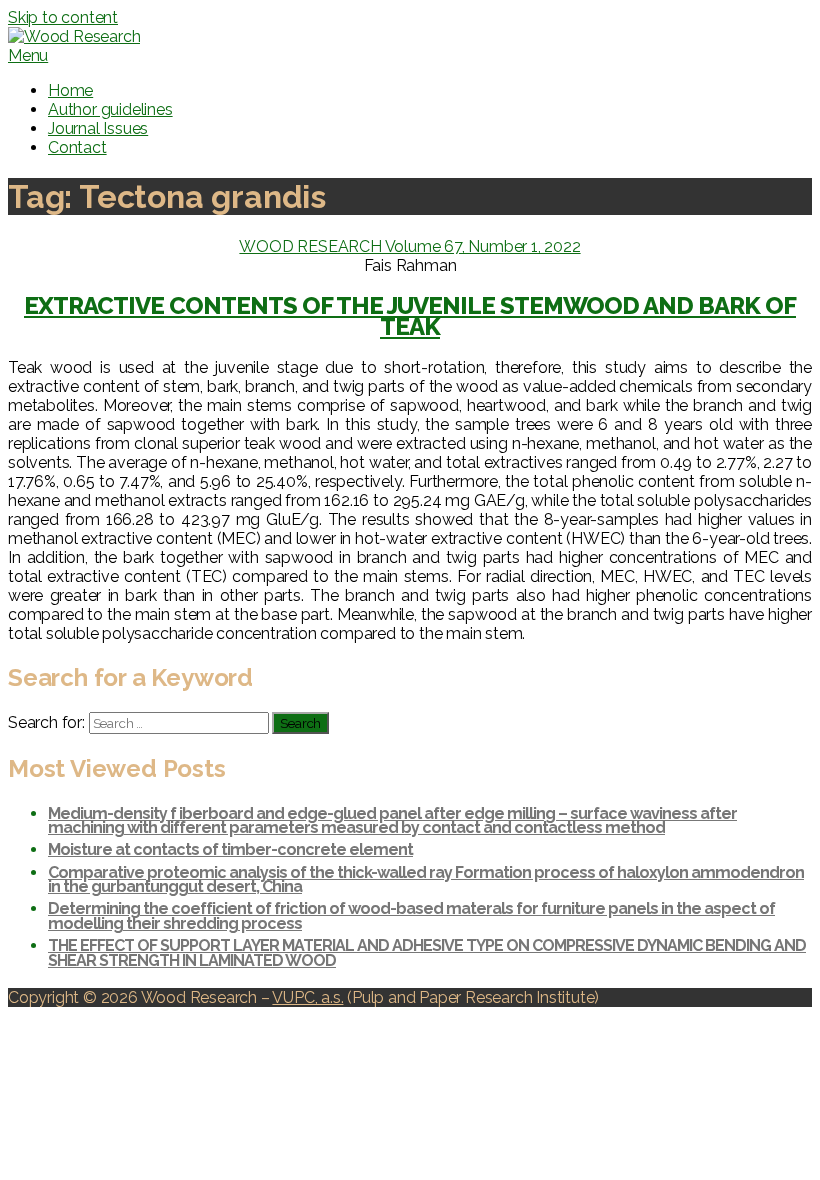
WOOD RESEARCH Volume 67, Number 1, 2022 (409, 246)
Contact (77, 147)
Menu (28, 55)
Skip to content (63, 17)
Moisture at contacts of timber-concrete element (230, 849)
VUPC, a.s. (307, 997)
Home (70, 90)
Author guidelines (110, 109)
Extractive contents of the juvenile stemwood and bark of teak (410, 316)
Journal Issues (98, 128)
